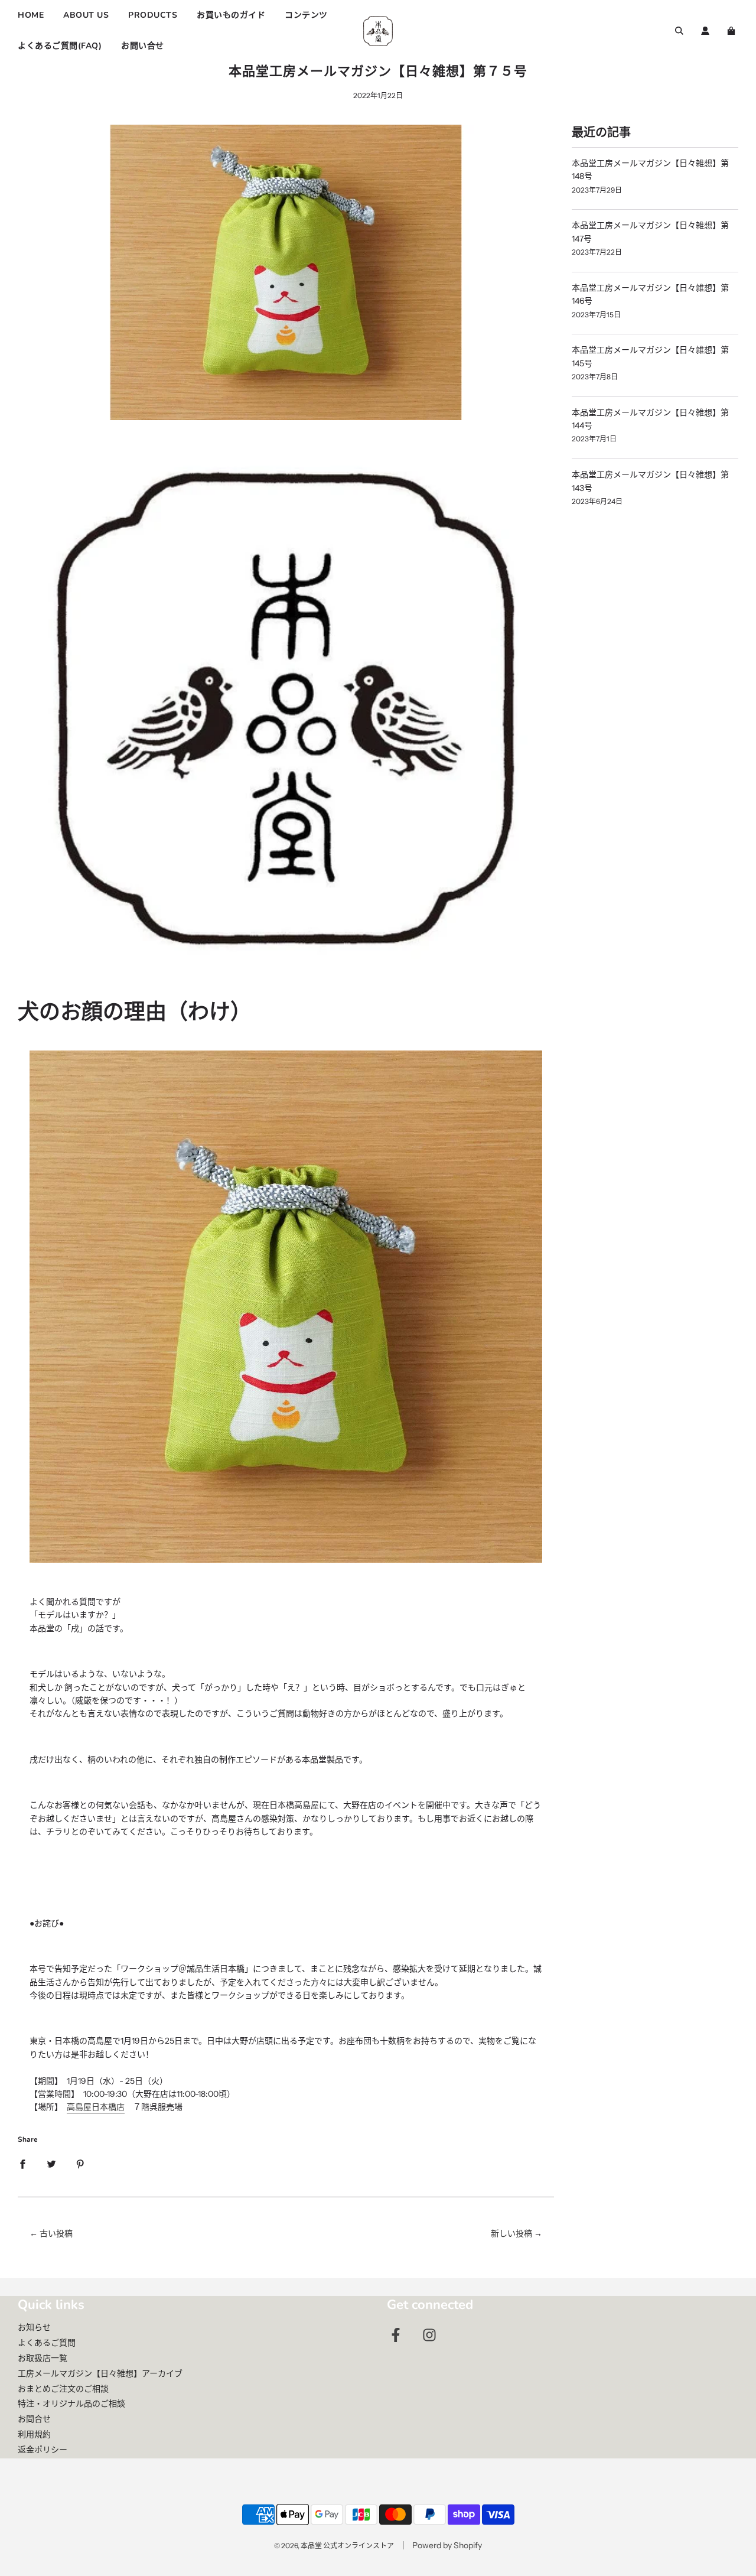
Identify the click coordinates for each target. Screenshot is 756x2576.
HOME (31, 15)
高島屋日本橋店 (96, 2107)
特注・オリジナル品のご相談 (71, 2403)
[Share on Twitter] (51, 2163)
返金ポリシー (43, 2450)
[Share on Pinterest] (80, 2163)
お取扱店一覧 (43, 2358)
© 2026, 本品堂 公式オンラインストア (334, 2546)
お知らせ (34, 2327)
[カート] (733, 31)
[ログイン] (705, 31)
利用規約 (34, 2434)
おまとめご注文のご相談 (63, 2389)
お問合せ (34, 2419)
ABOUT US (86, 15)
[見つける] (679, 31)
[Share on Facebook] (22, 2163)
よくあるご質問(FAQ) (60, 46)
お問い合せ (143, 46)
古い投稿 (56, 2233)
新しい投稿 (511, 2233)
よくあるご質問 (47, 2343)
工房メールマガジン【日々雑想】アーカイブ (100, 2373)
